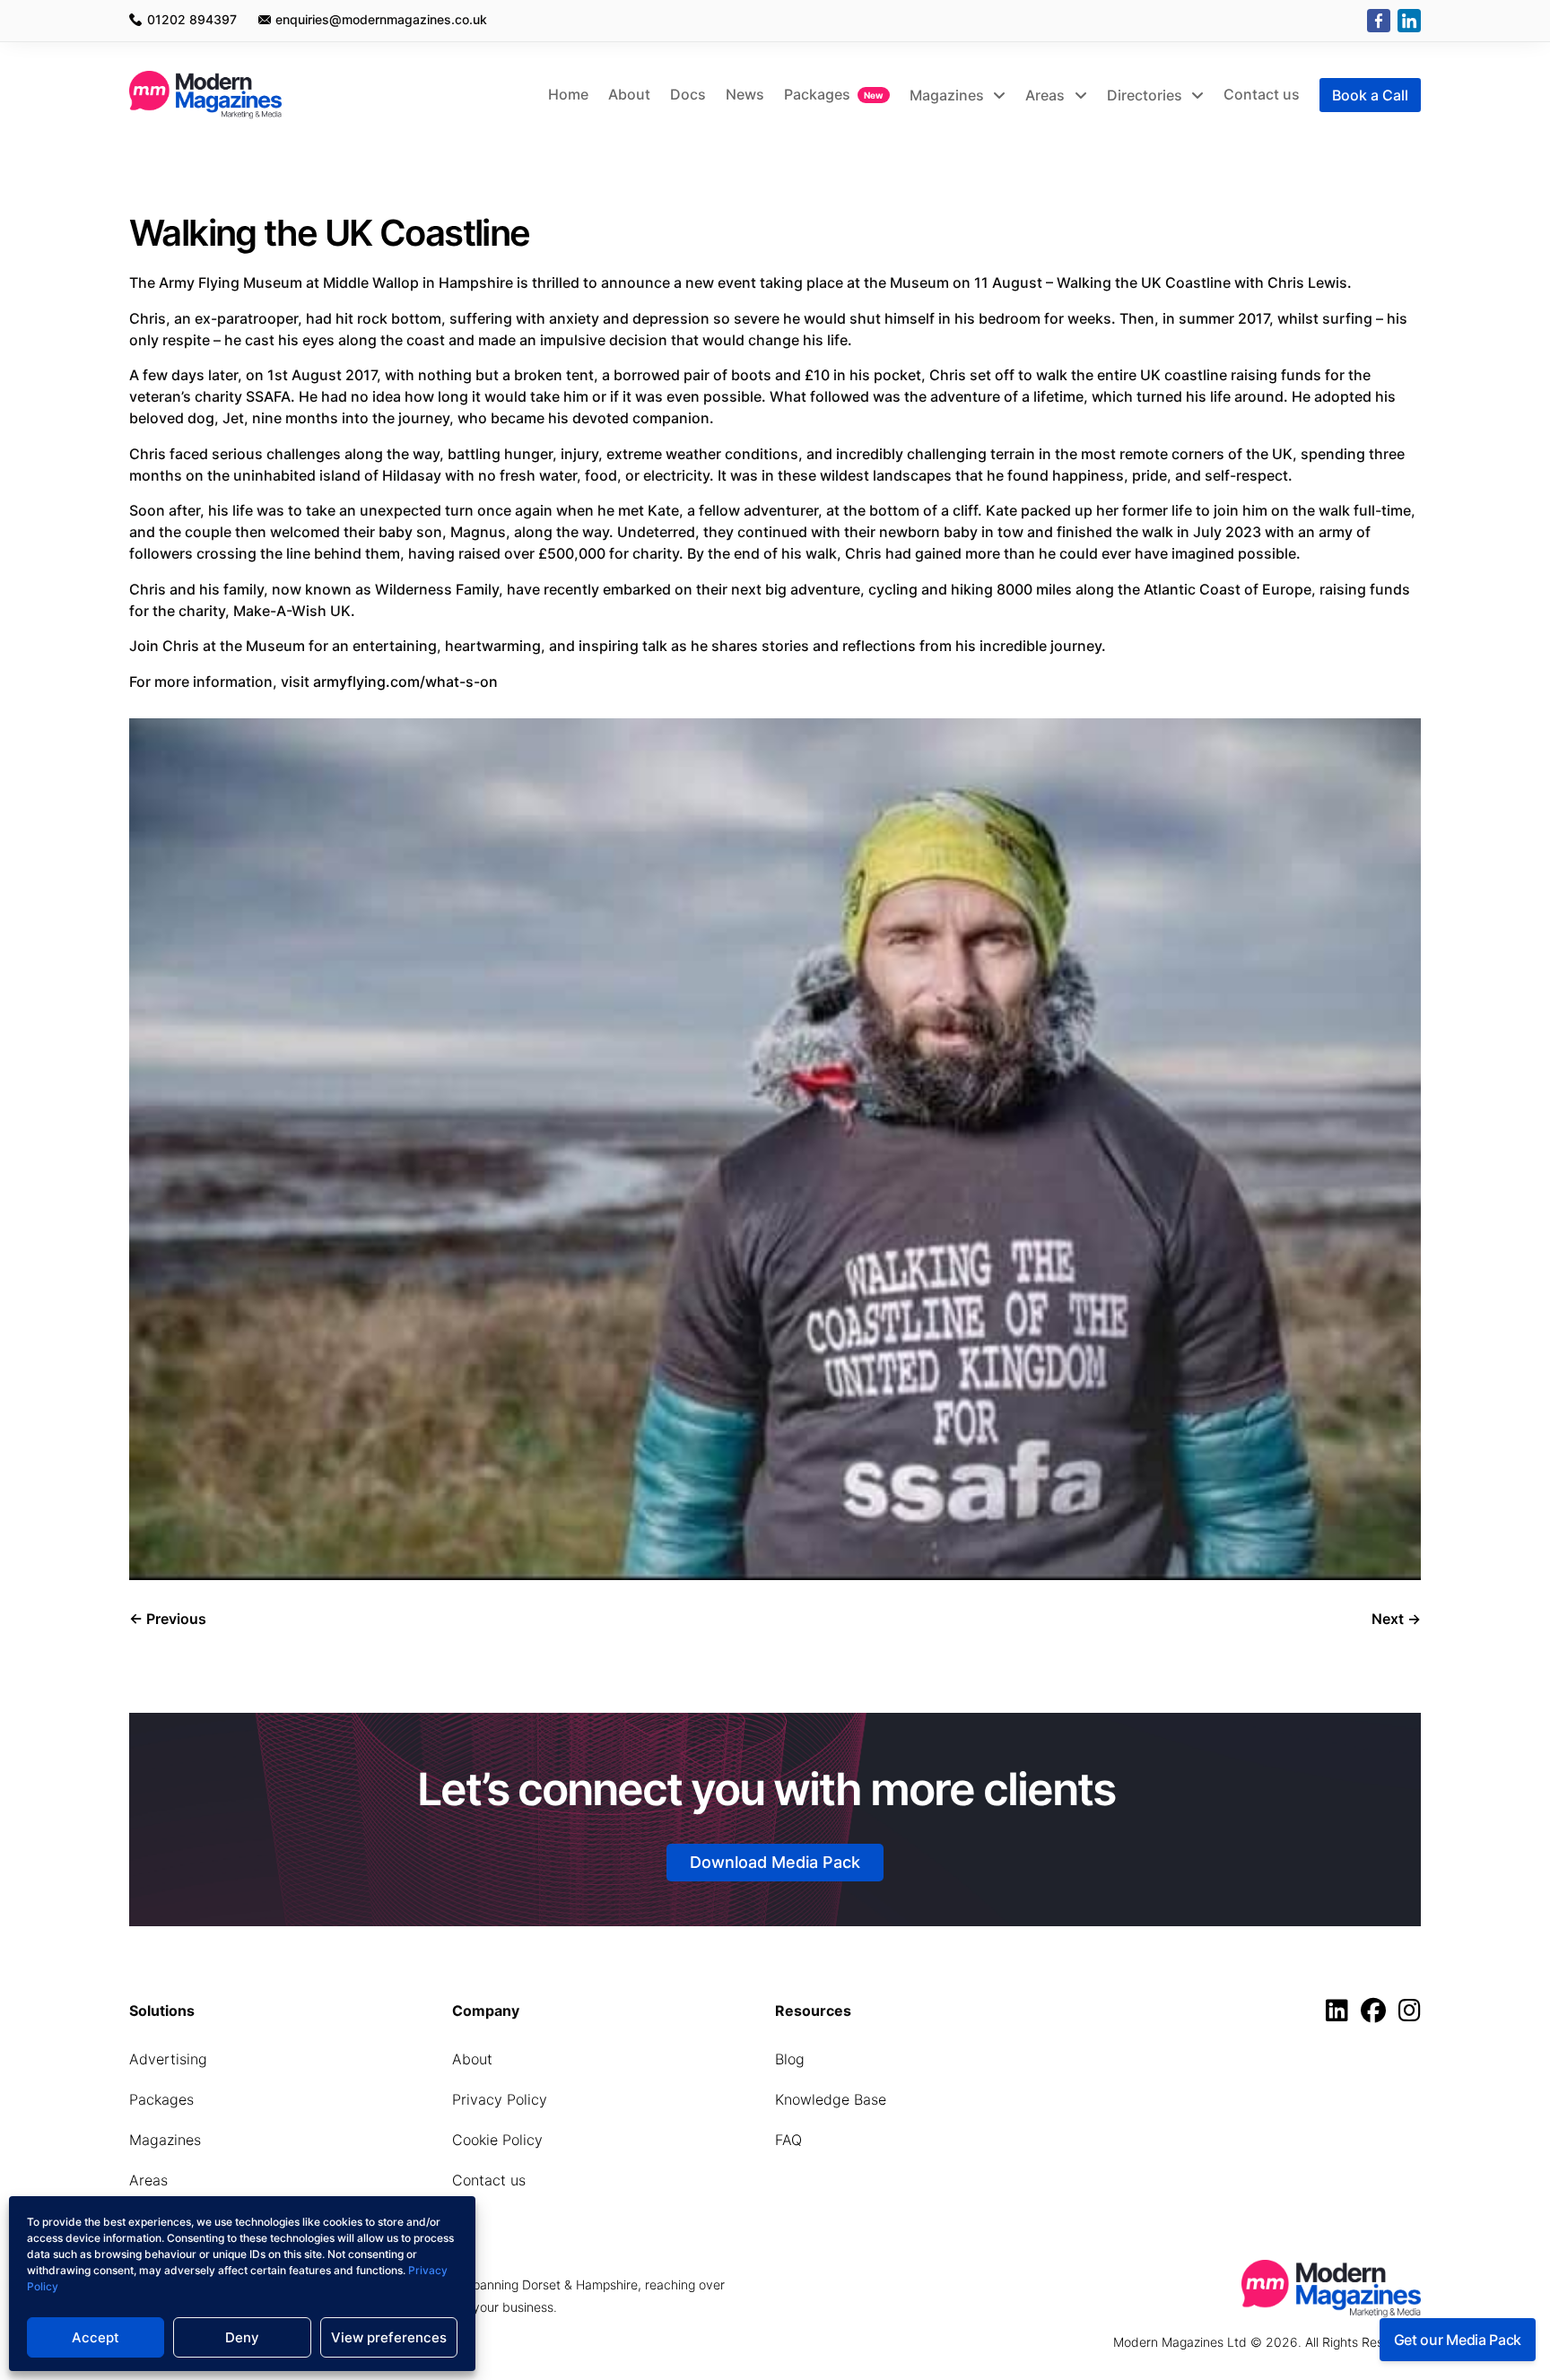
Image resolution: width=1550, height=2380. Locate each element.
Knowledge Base (831, 2099)
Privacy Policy (500, 2099)
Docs (688, 94)
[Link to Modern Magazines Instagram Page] (1410, 2015)
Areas (1047, 95)
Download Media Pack (775, 1862)
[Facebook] (1379, 21)
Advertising (168, 2059)
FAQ (788, 2140)
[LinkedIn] (1409, 21)
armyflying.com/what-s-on (405, 682)
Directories (1146, 95)
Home (568, 94)
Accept (96, 2337)
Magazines (949, 95)
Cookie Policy (497, 2140)
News (745, 94)
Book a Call (1370, 95)
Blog (790, 2059)
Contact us (1262, 94)
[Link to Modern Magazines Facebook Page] (1378, 2015)
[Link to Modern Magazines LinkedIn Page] (1341, 2015)
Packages (817, 94)
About (629, 94)
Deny (242, 2337)
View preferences (389, 2337)
